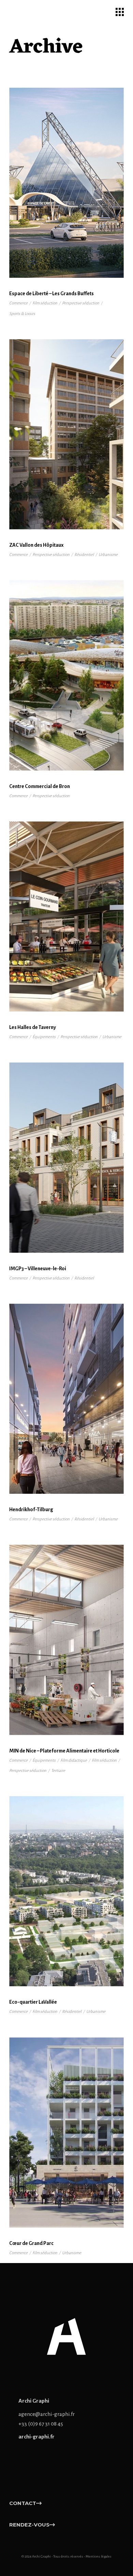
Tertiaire (58, 1771)
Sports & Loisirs (22, 314)
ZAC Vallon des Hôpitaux (36, 545)
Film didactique (74, 1761)
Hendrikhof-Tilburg (31, 1509)
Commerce (18, 303)
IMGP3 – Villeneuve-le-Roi (38, 1269)
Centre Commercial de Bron (40, 786)
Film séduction (45, 303)
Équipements (44, 1037)
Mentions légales (99, 2556)
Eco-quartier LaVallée (33, 2002)
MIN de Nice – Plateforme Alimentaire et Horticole (64, 1751)
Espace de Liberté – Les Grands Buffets (51, 294)
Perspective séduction (81, 303)
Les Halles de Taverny (33, 1027)
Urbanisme (108, 555)
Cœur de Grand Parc (31, 2243)
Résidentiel (84, 555)
